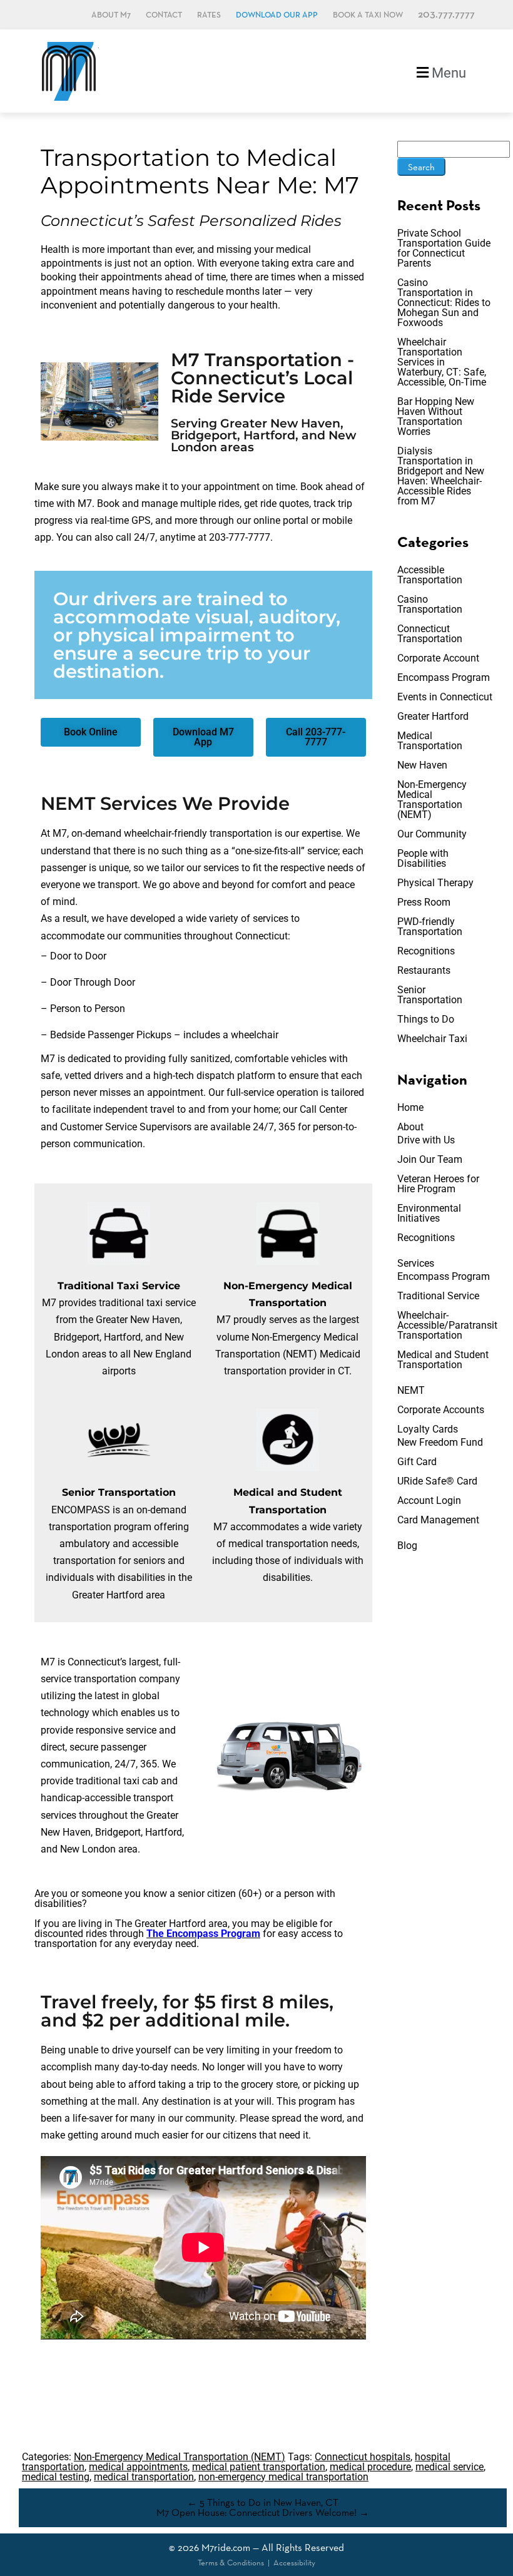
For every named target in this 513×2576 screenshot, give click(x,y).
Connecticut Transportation (430, 634)
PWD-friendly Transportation (430, 927)
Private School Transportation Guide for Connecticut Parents (444, 248)
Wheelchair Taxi (432, 1039)
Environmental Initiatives (429, 1213)
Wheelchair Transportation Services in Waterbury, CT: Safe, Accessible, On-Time (442, 362)
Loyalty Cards (428, 1429)
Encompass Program (444, 677)
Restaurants (424, 970)
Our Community (432, 834)
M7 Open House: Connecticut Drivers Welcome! (263, 2512)
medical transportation (144, 2477)
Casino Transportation (430, 604)
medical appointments (138, 2467)
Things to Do (426, 1019)
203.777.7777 (446, 15)
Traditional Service (438, 1296)
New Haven (422, 765)
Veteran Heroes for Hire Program (438, 1184)
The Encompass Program (203, 1934)
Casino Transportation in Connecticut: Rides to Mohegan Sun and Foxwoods (444, 303)
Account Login (429, 1500)
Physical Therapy (435, 883)
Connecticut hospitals (363, 2457)
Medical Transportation (430, 741)
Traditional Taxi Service (119, 1286)
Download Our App (277, 15)
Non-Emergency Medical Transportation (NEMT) (432, 800)
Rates (209, 15)
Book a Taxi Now (368, 15)
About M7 (111, 15)
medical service (450, 2467)
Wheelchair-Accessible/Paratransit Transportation (447, 1325)
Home (410, 1107)
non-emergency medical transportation (283, 2477)
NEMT (411, 1390)
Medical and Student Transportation (443, 1360)
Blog (407, 1546)
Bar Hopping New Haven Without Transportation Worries (436, 417)
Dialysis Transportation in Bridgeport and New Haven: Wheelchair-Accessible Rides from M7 (441, 476)
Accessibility (294, 2563)
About (410, 1127)
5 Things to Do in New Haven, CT (263, 2502)
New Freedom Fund (440, 1442)
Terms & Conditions (231, 2563)
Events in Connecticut (445, 697)
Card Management (438, 1520)
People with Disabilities (423, 858)
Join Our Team (430, 1159)
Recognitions (426, 951)
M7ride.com (226, 2548)
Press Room (424, 902)
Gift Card (417, 1462)
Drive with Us (426, 1140)
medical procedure (370, 2467)
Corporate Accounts (441, 1410)
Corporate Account (438, 658)
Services (416, 1263)
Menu (447, 73)
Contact (164, 15)
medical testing (56, 2477)
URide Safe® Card (437, 1481)
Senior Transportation (430, 995)
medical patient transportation (259, 2467)
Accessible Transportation (430, 575)
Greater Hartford (433, 716)
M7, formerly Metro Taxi (69, 71)
